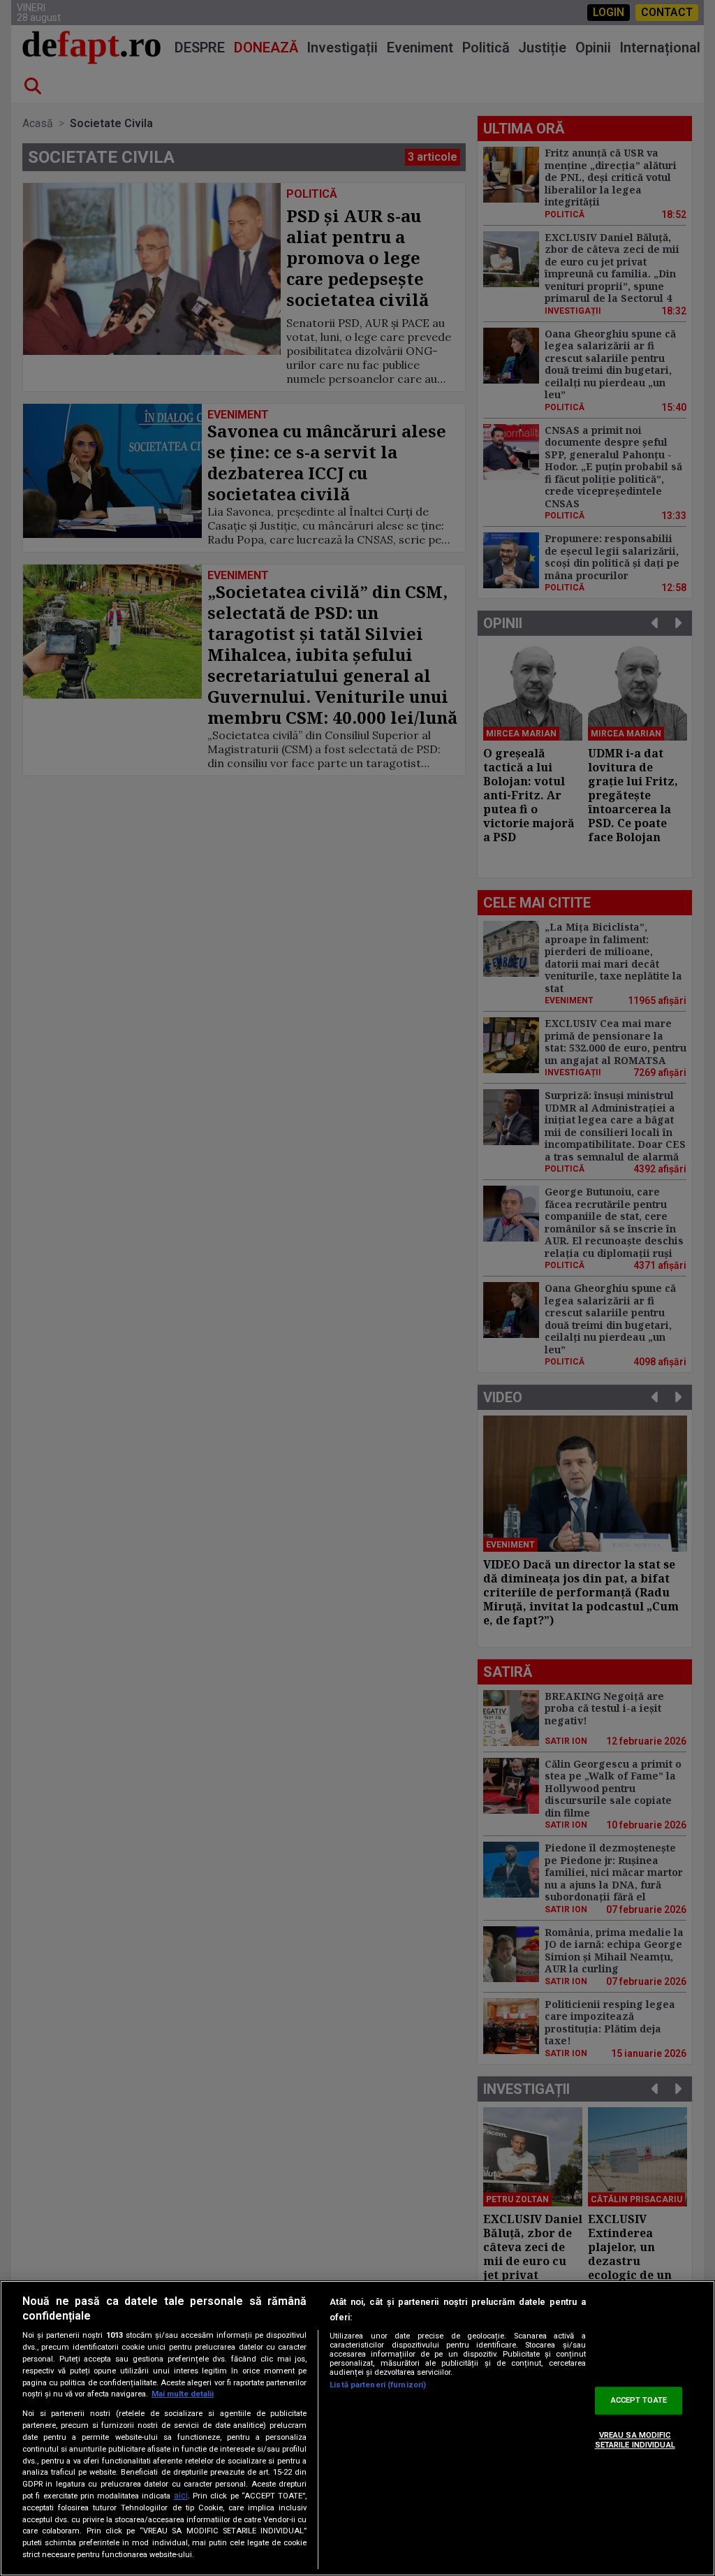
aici (181, 2496)
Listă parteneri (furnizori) (378, 2385)
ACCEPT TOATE (639, 2401)
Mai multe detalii (183, 2394)
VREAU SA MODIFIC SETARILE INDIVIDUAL (635, 2440)
